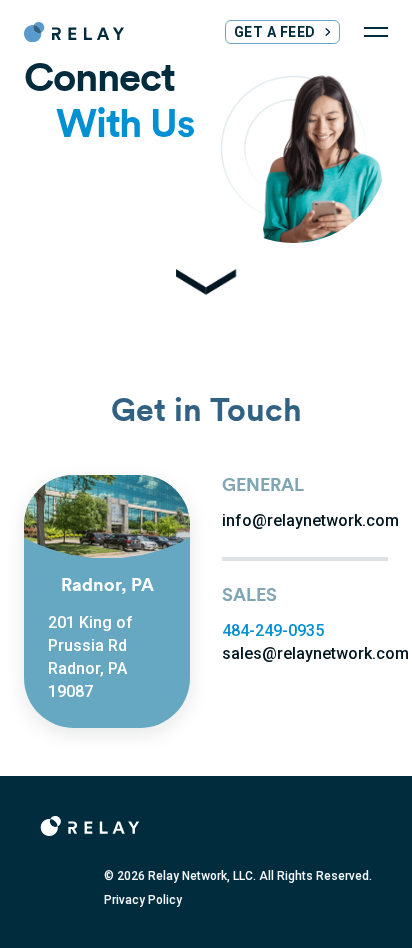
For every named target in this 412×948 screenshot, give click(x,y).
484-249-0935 (273, 630)
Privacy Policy (143, 900)
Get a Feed (275, 32)
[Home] (74, 32)
